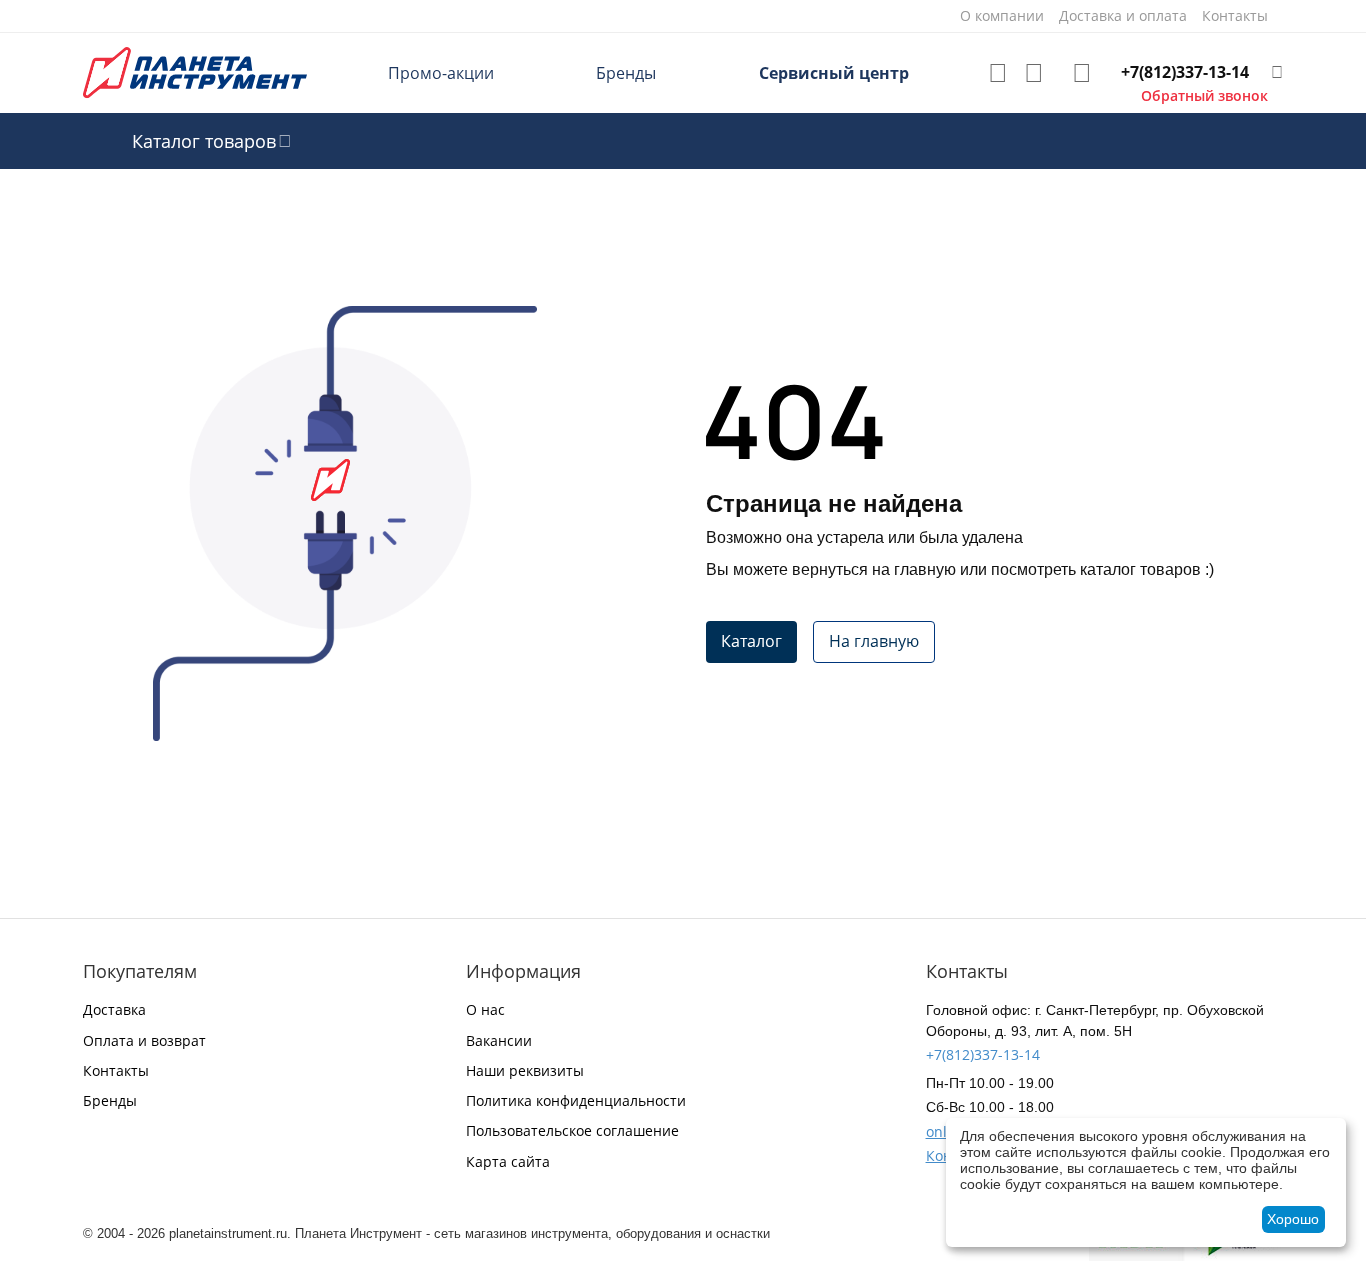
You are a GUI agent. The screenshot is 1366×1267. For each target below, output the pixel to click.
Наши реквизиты (525, 1070)
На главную (874, 641)
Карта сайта (508, 1161)
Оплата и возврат (144, 1040)
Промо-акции (441, 73)
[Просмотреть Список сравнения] (1034, 73)
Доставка (114, 1009)
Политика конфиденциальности (576, 1100)
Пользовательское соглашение (572, 1130)
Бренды (626, 73)
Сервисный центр (834, 73)
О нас (485, 1009)
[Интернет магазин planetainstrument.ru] (195, 71)
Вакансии (499, 1040)
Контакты (116, 1070)
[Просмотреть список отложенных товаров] (998, 73)
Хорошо (1293, 1219)
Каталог (751, 641)
